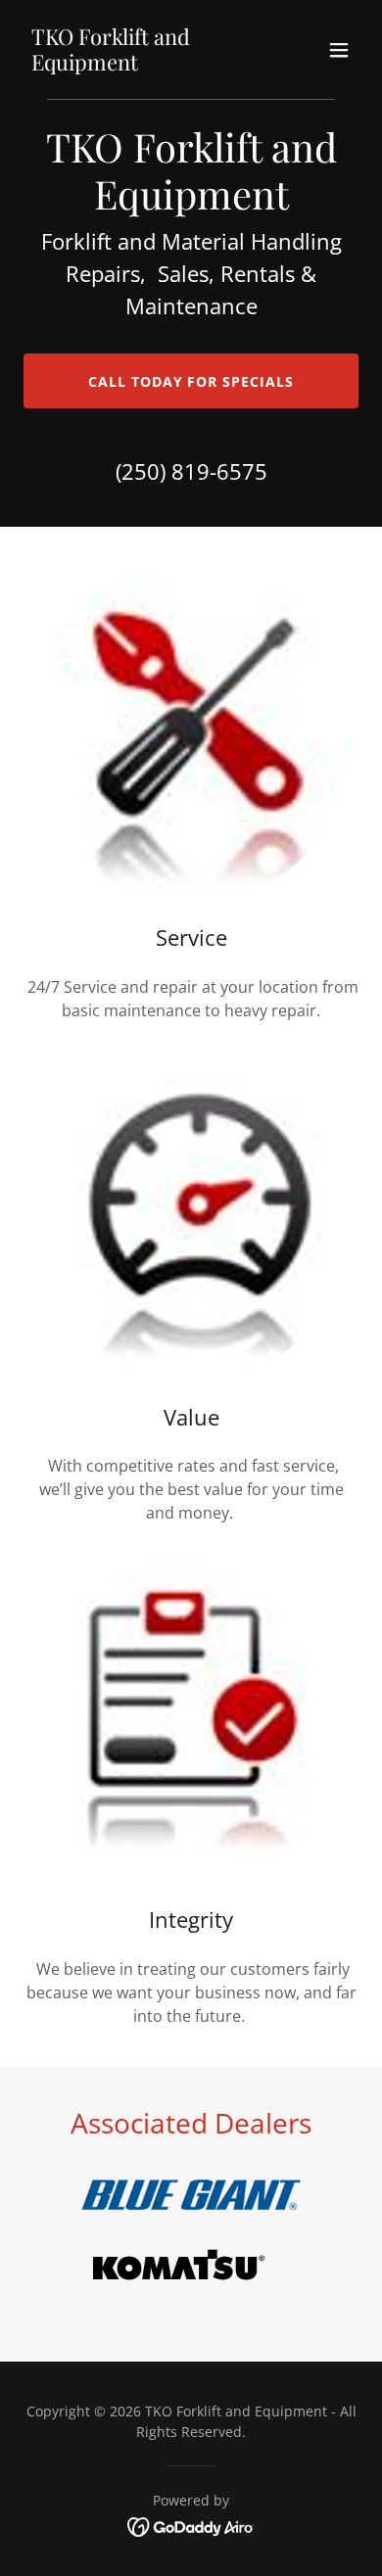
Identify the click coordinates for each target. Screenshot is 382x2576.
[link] (141, 65)
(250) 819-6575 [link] (191, 471)
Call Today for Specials (191, 381)
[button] (339, 50)
